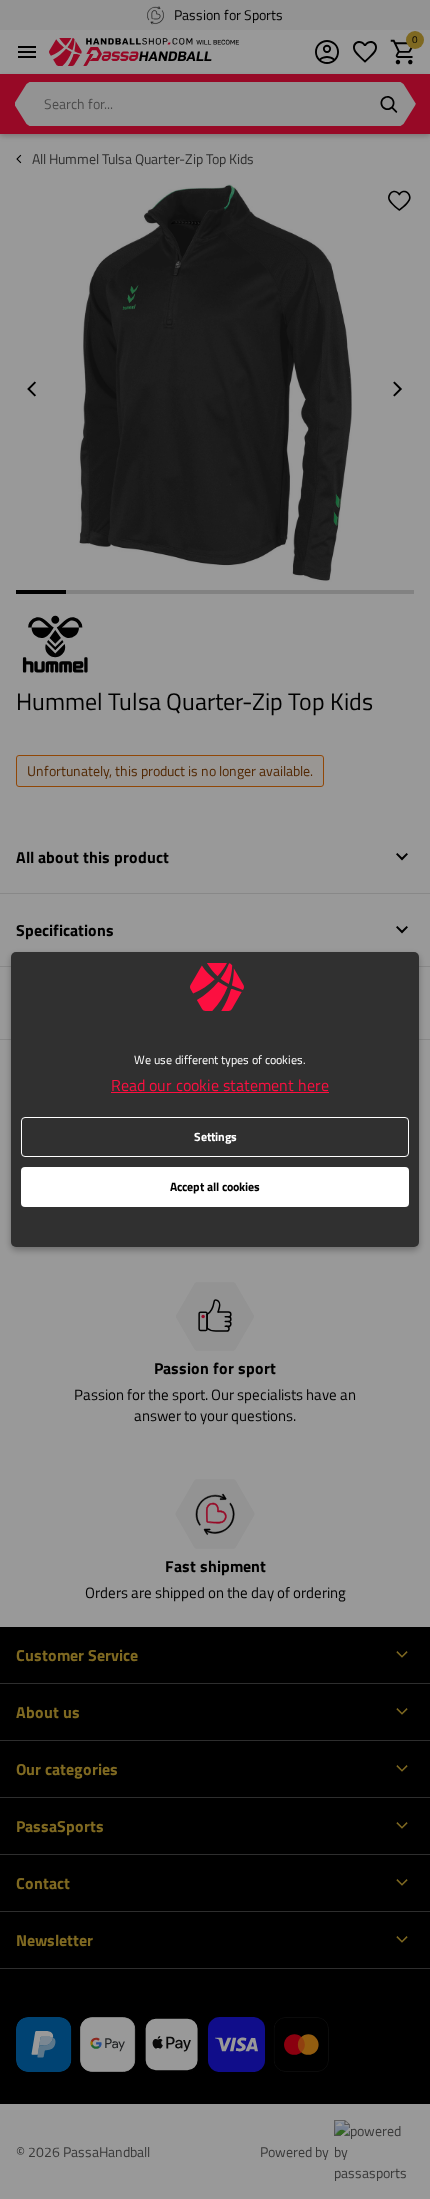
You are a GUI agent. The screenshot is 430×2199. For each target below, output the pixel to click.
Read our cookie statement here (220, 1085)
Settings (215, 1136)
